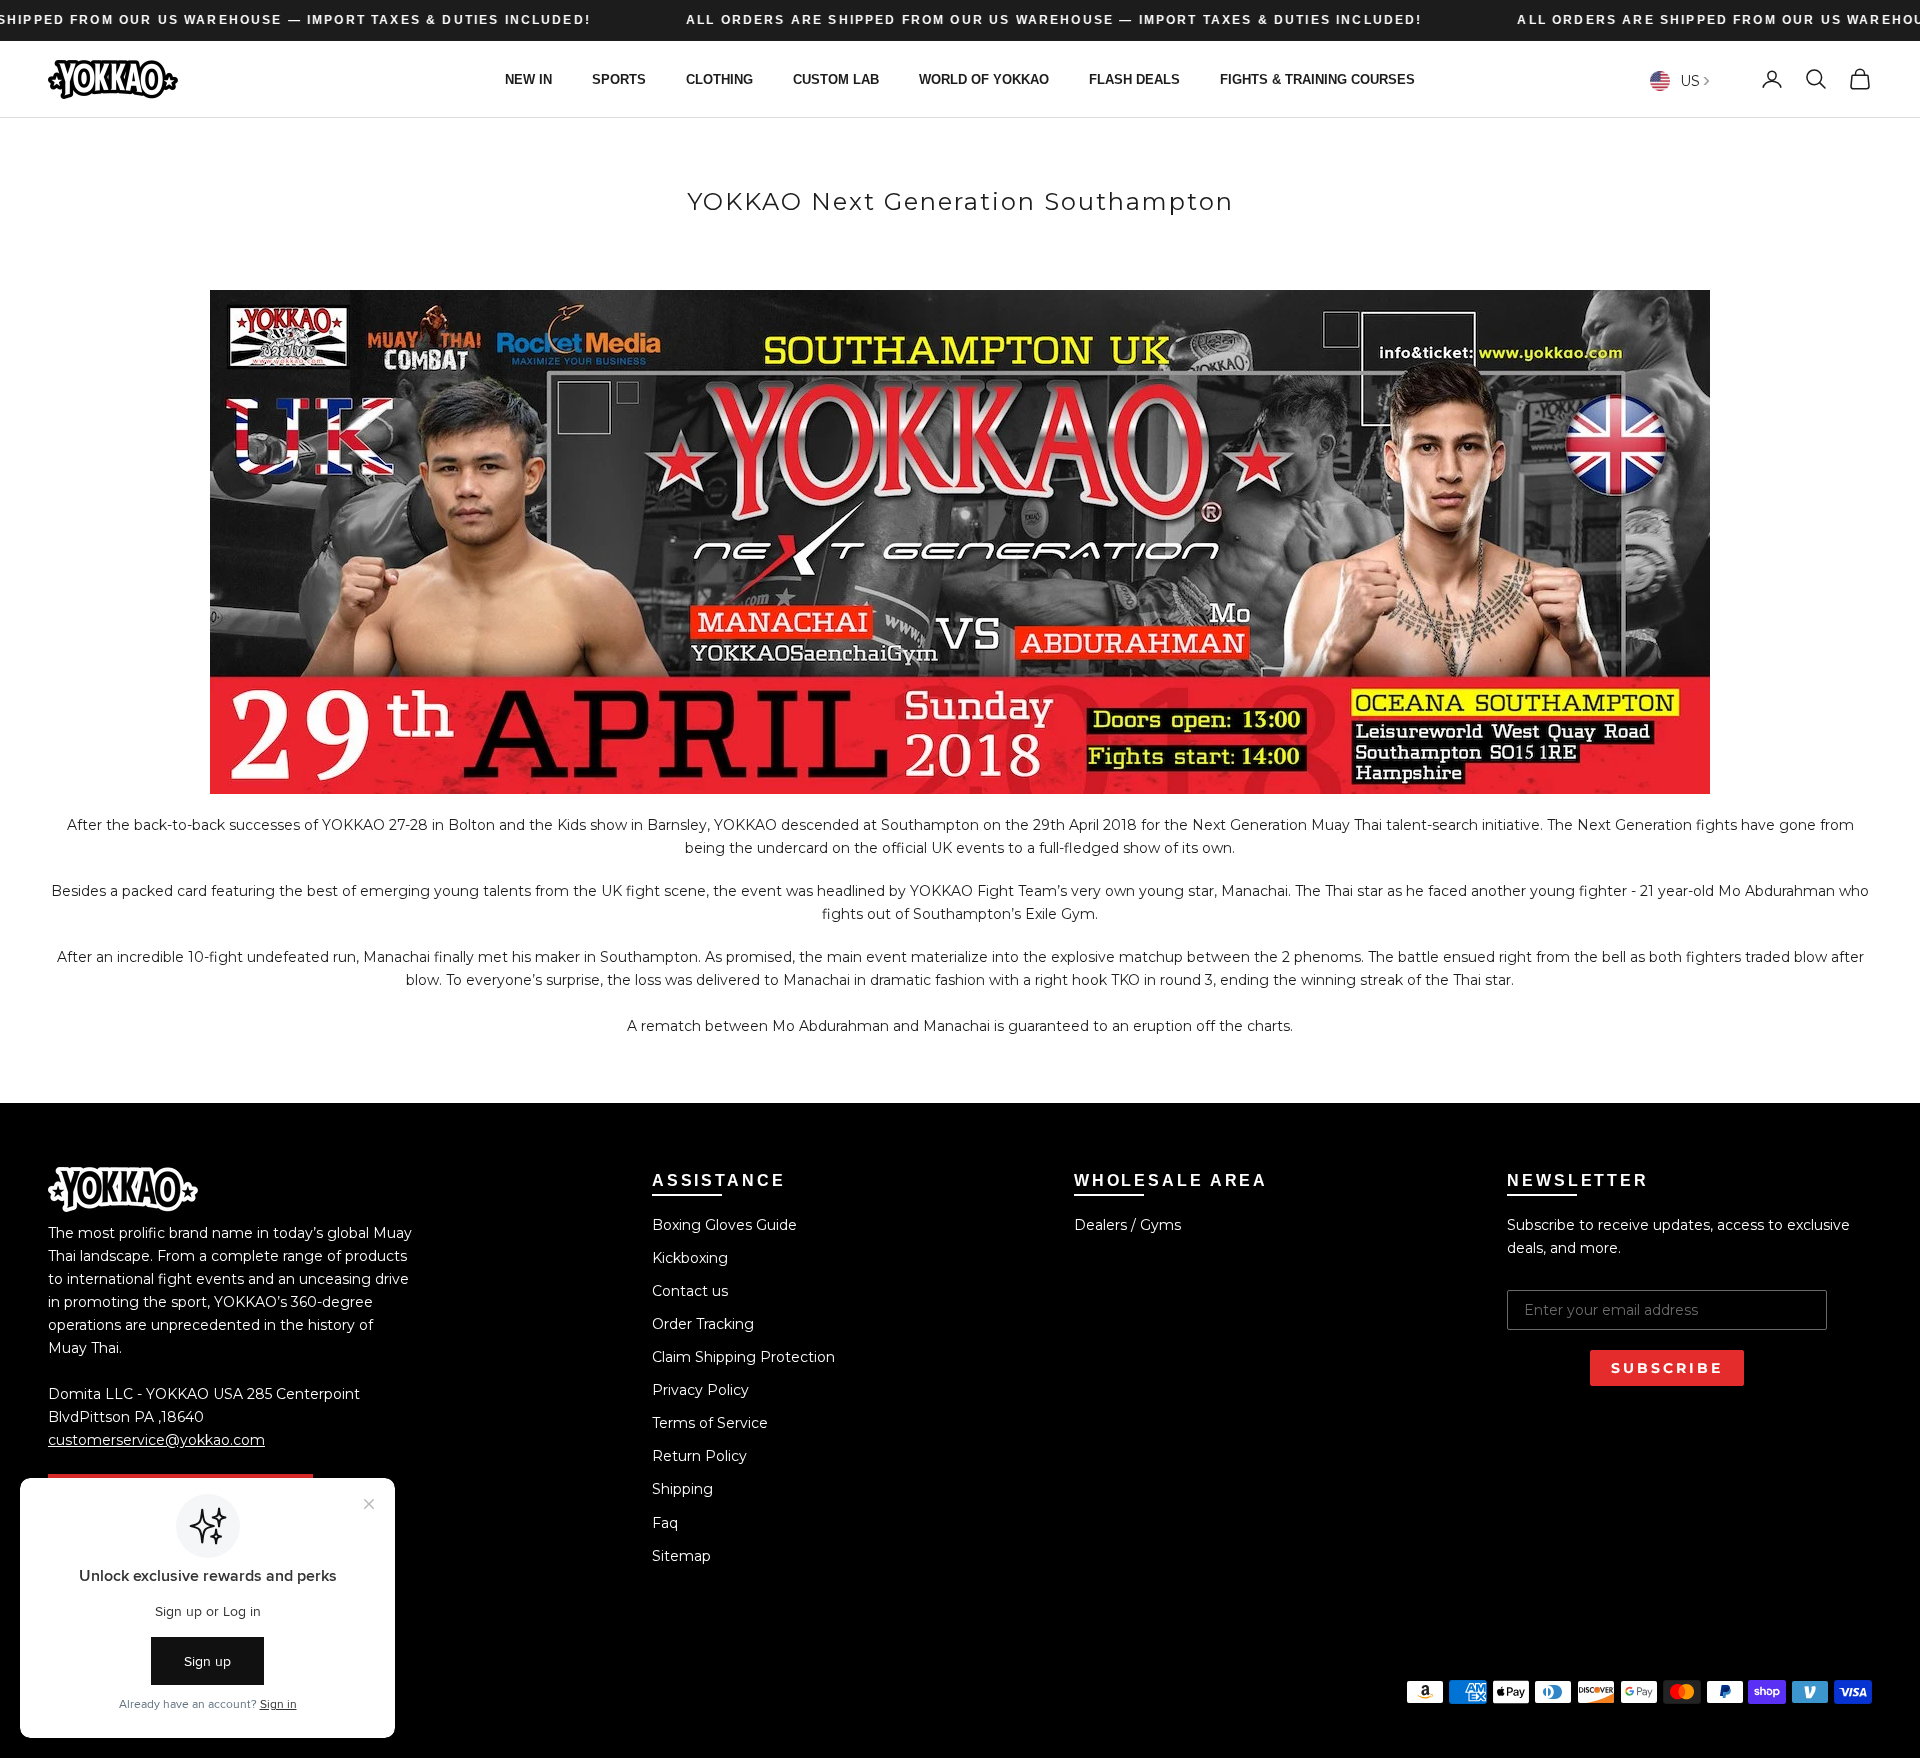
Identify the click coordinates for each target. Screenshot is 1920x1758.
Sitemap (681, 1556)
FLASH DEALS (1134, 78)
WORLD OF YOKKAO (984, 78)
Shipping (682, 1489)
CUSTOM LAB (836, 78)
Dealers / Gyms (1127, 1225)
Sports (619, 78)
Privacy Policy (700, 1390)
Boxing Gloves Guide (724, 1225)
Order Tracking (703, 1324)
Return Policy (699, 1456)
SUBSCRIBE (1667, 1368)
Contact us (690, 1291)
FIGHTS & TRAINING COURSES (1317, 78)
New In (528, 78)
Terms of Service (710, 1423)
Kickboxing (690, 1258)
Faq (665, 1523)
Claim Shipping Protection (743, 1357)
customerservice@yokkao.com (156, 1440)
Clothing (719, 78)
